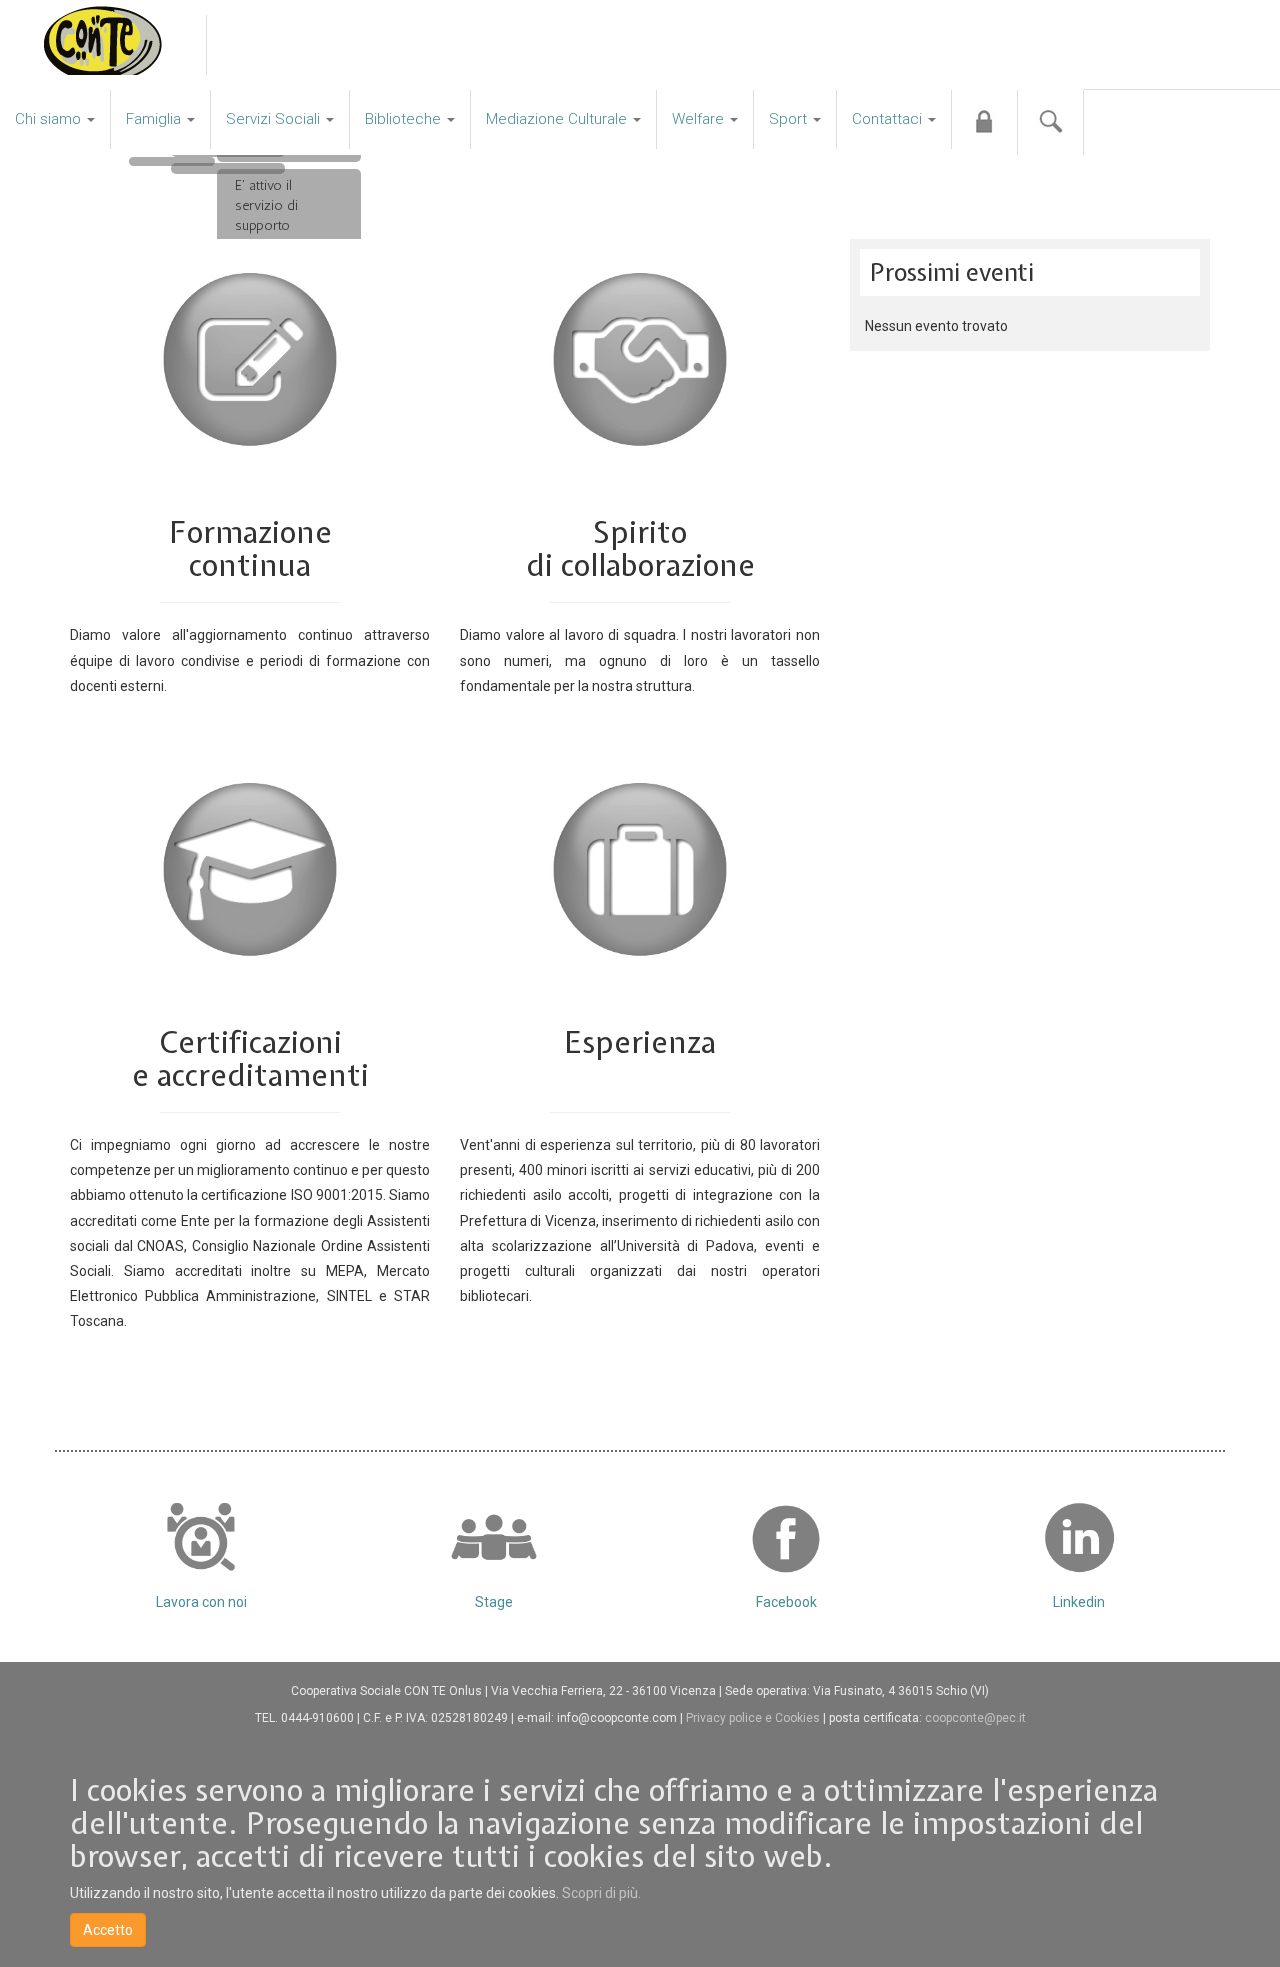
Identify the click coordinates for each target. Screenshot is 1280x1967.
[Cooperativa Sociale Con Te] (103, 45)
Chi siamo (50, 119)
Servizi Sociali (275, 119)
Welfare (700, 119)
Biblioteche (405, 119)
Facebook (786, 1602)
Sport (790, 119)
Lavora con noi (201, 1602)
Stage (494, 1602)
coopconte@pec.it (975, 1718)
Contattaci (889, 119)
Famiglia (155, 119)
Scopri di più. (601, 1893)
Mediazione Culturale (558, 119)
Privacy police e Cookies (754, 1718)
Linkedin (1079, 1602)
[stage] (494, 1537)
